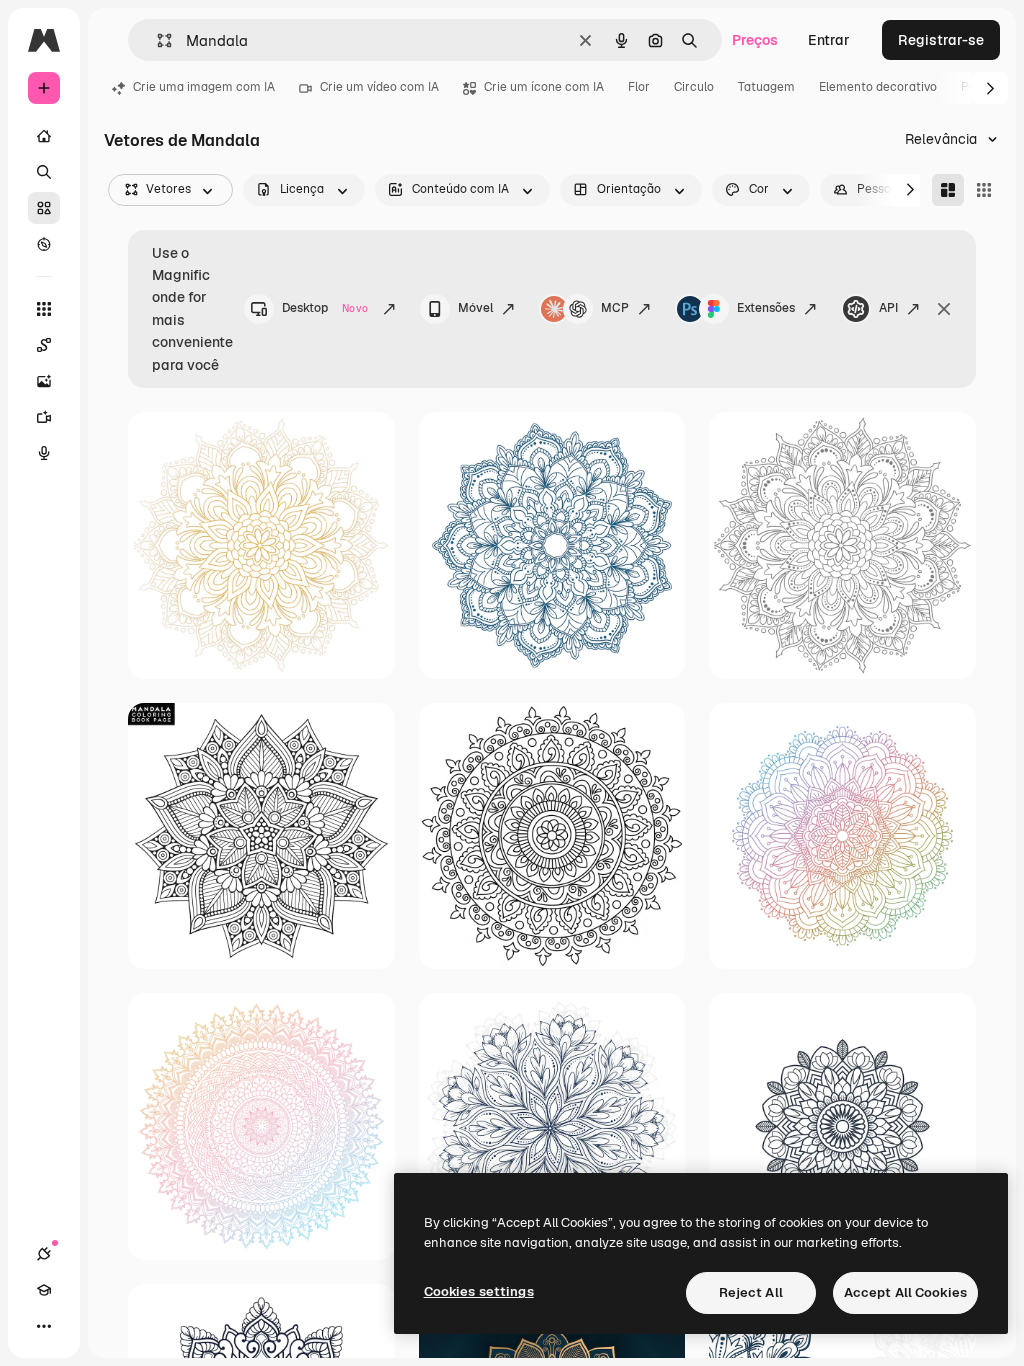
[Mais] (44, 1326)
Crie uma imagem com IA (204, 87)
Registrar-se (941, 40)
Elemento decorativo (878, 87)
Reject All (751, 1292)
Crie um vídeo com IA (379, 87)
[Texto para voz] (44, 453)
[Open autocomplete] (156, 40)
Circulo (694, 87)
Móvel (475, 308)
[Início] (44, 136)
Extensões (766, 308)
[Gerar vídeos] (44, 417)
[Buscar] (44, 172)
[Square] (984, 190)
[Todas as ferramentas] (44, 309)
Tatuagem (766, 87)
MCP (615, 308)
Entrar (829, 40)
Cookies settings (479, 1291)
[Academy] (44, 1290)
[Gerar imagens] (44, 381)
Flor (639, 87)
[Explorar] (44, 244)
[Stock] (44, 208)
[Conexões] (44, 1254)
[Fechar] (944, 309)
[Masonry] (948, 190)
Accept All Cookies (905, 1292)
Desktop (325, 308)
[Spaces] (44, 345)
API (888, 308)
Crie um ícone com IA (544, 87)
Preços (755, 40)
